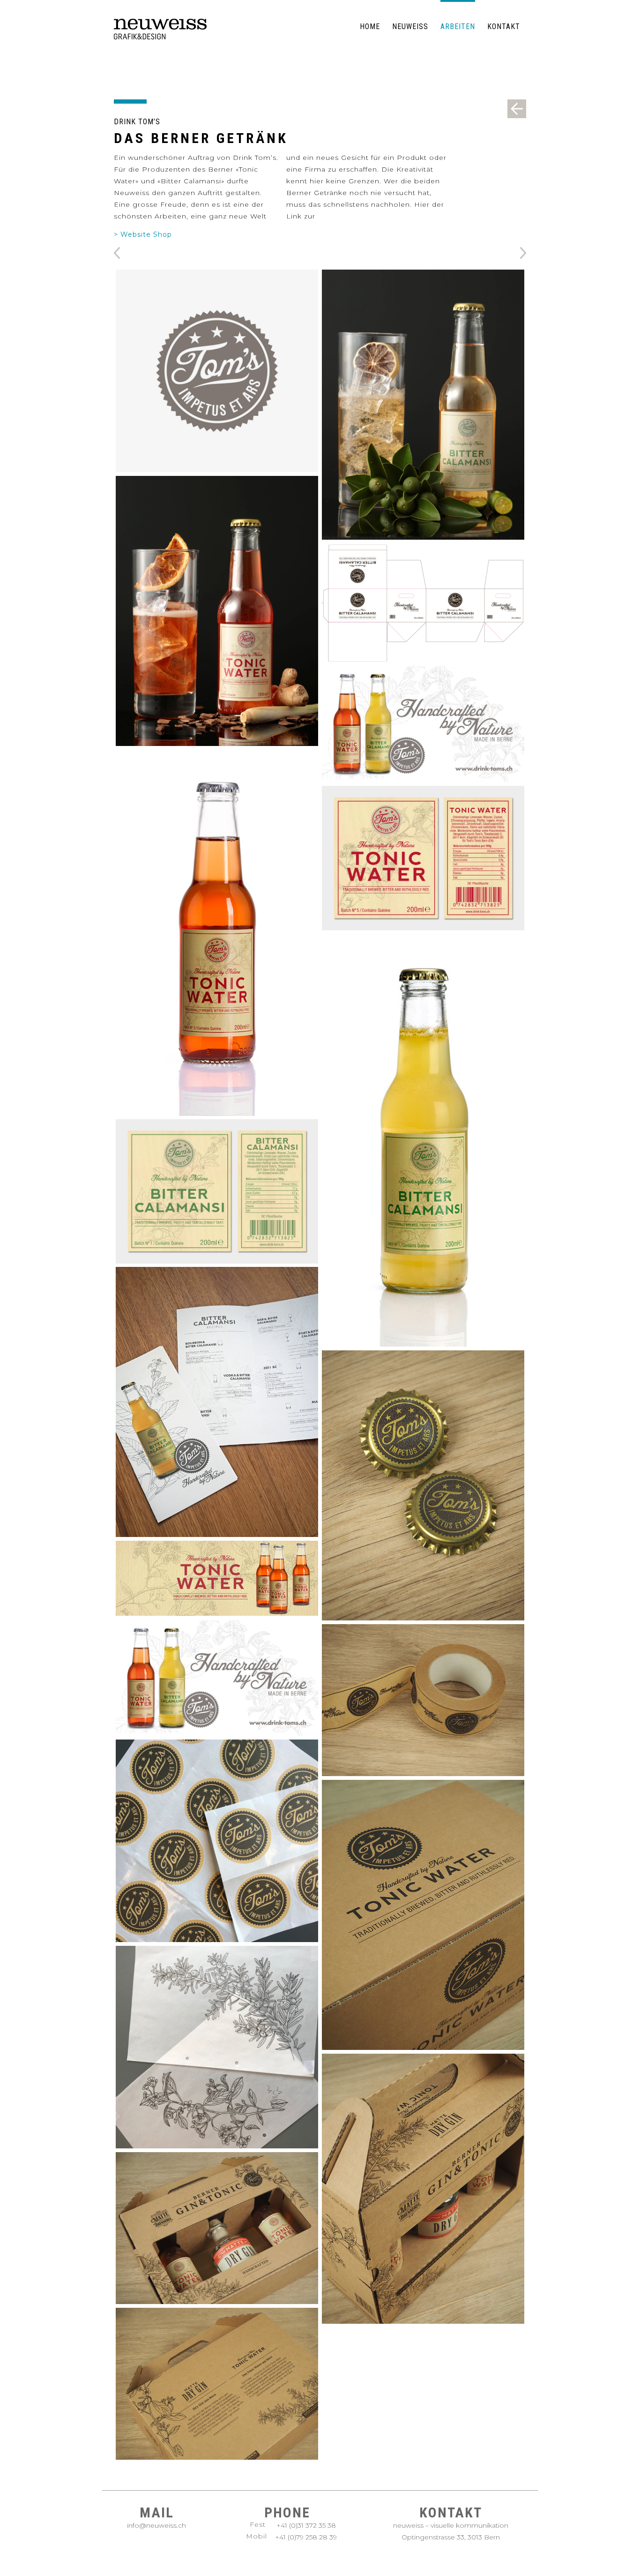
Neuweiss (410, 26)
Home (370, 26)
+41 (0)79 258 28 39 (306, 2537)
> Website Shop (143, 234)
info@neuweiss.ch (156, 2525)
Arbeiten (458, 26)
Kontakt (504, 26)
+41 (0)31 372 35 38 (306, 2525)
